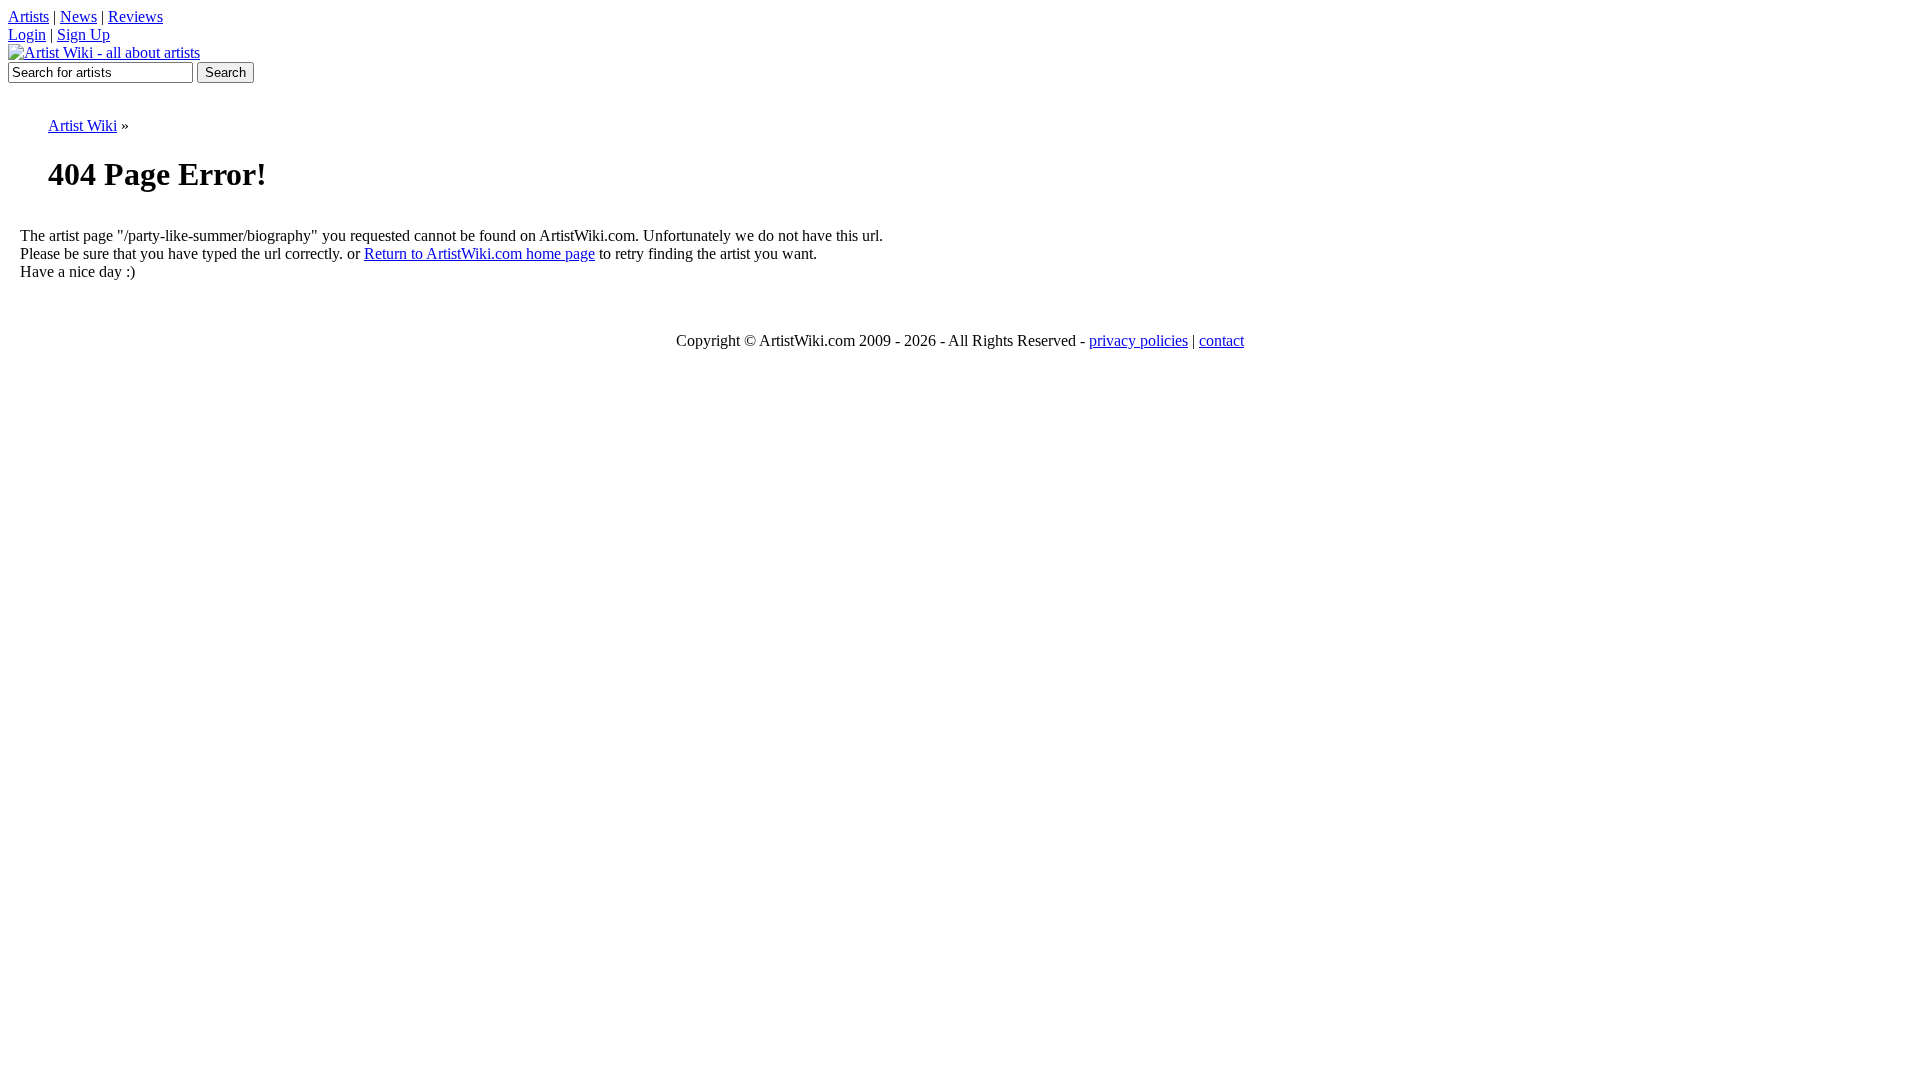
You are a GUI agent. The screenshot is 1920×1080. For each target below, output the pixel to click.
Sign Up (83, 34)
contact (1221, 340)
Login (27, 34)
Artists (28, 16)
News (78, 16)
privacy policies (1138, 340)
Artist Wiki (82, 125)
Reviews (135, 16)
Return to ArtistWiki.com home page (479, 253)
